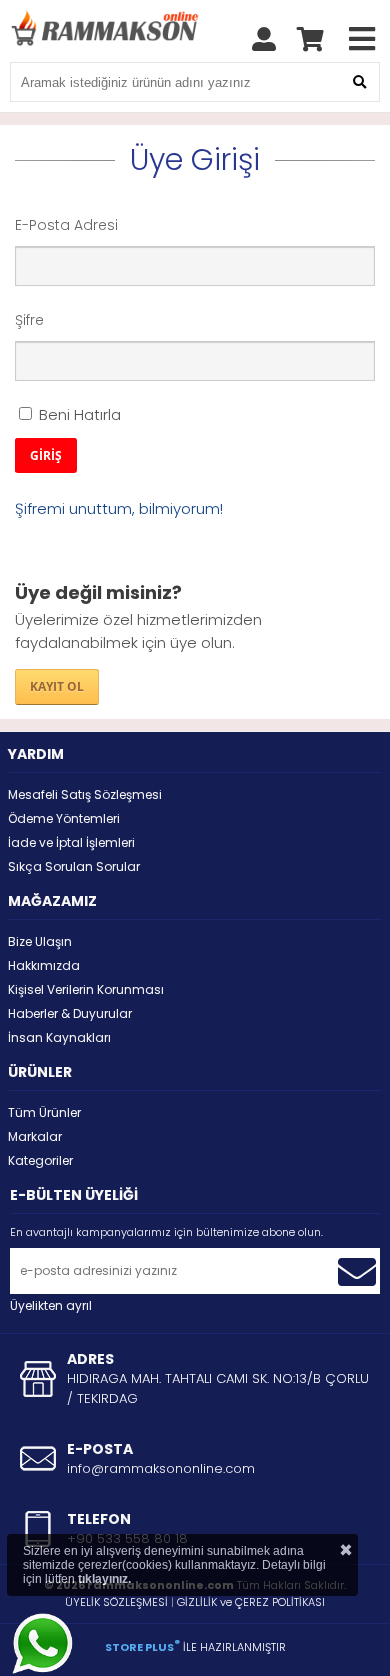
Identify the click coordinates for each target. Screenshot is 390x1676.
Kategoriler (40, 1160)
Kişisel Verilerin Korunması (86, 989)
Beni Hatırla (78, 414)
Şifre (29, 320)
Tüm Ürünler (44, 1112)
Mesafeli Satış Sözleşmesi (85, 794)
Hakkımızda (44, 965)
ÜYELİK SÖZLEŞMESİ (116, 1602)
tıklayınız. (104, 1579)
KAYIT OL (57, 686)
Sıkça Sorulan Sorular (74, 866)
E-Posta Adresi (66, 225)
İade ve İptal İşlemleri (71, 842)
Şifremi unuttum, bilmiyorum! (119, 508)
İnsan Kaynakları (59, 1037)
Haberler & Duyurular (70, 1013)
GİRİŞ (46, 455)
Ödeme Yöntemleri (64, 818)
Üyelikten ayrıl (51, 1305)
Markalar (35, 1136)
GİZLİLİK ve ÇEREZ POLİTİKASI (251, 1602)
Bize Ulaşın (40, 941)
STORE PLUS (142, 1647)
